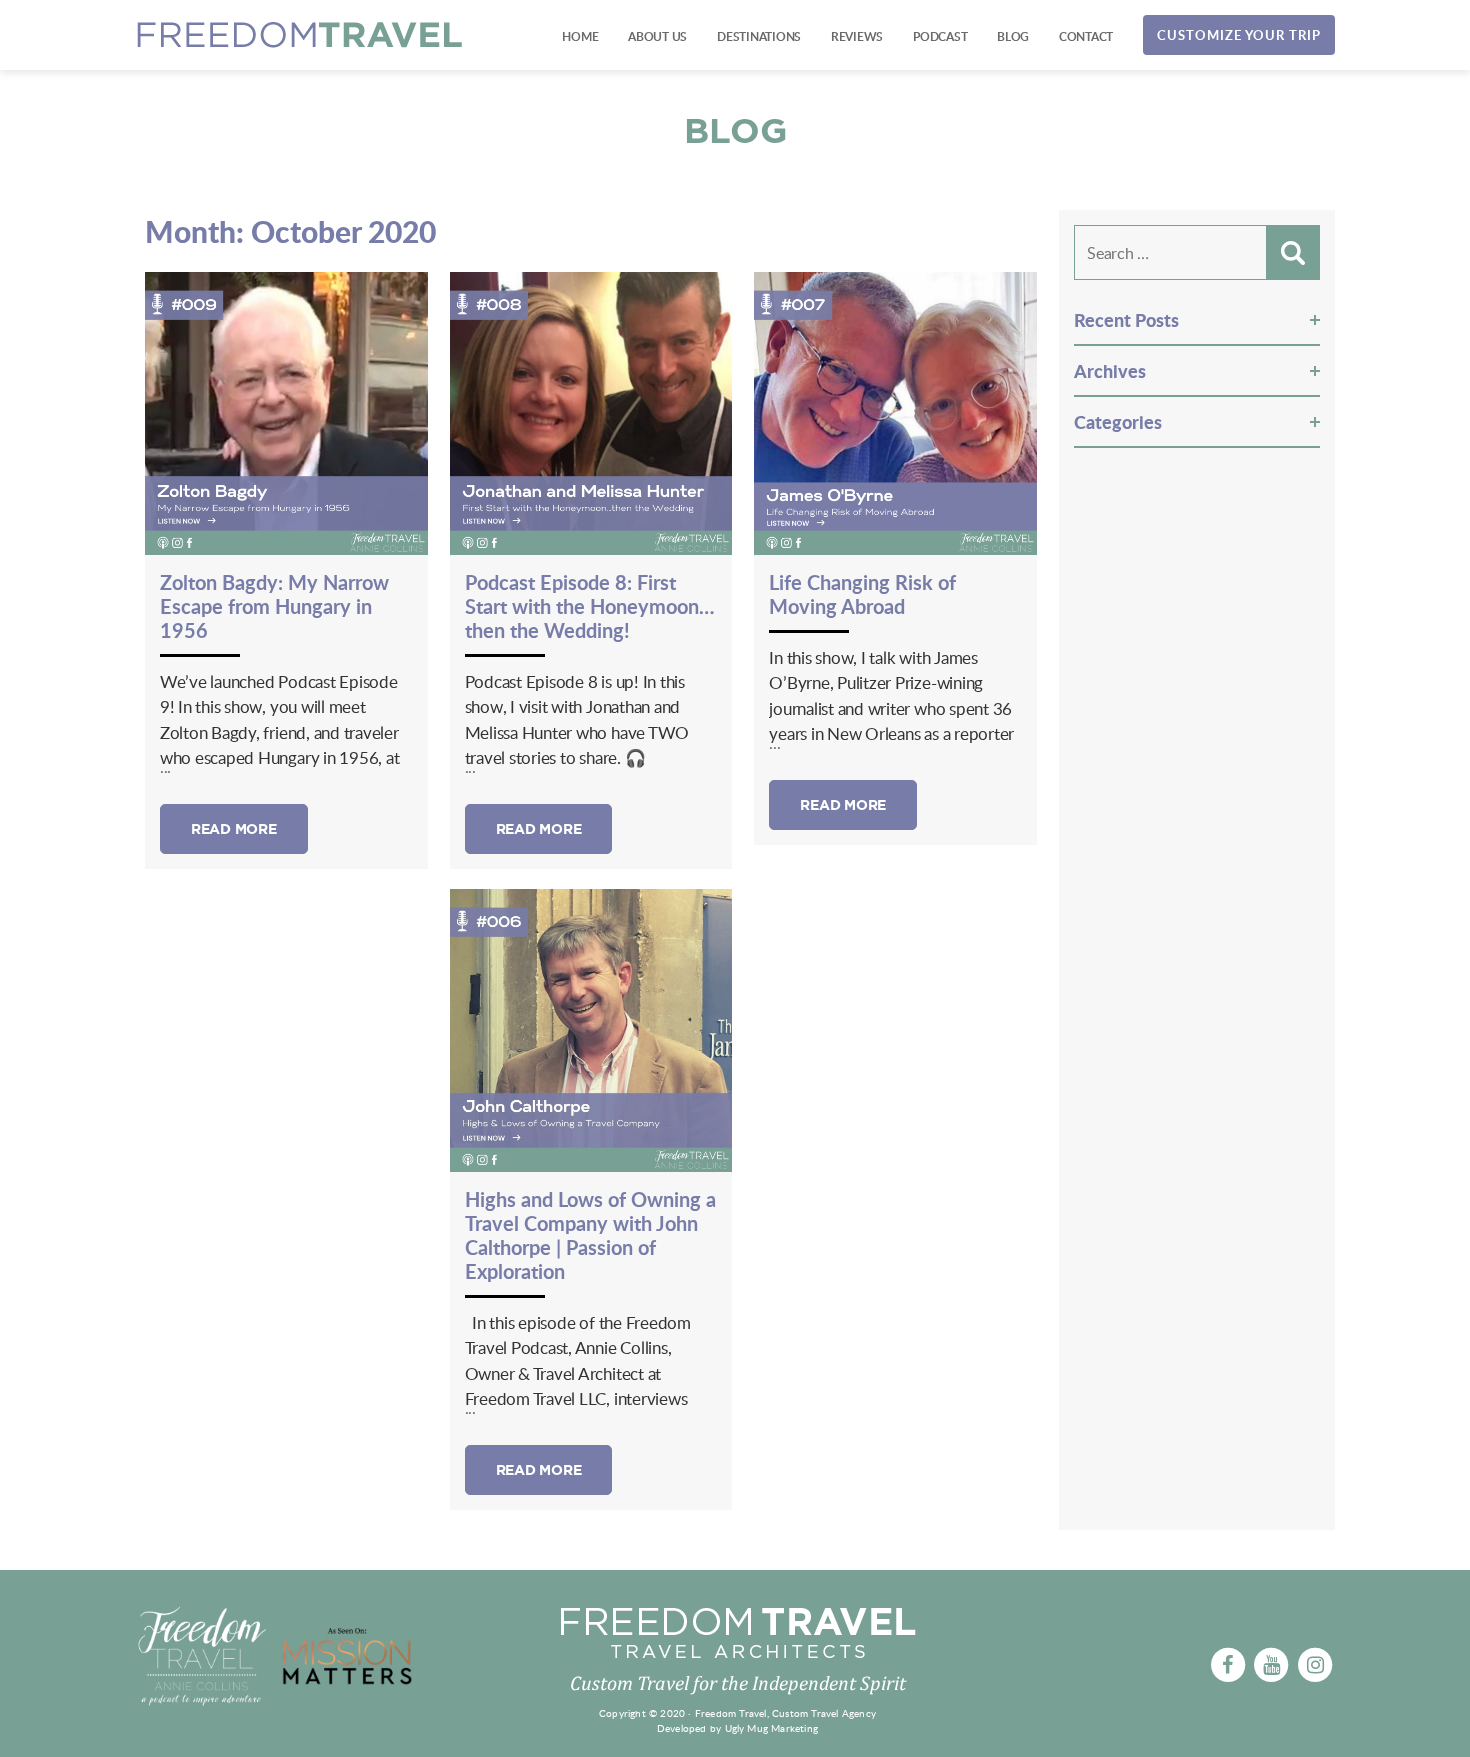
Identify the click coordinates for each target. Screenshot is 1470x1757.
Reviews (857, 36)
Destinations (759, 36)
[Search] (1293, 252)
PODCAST (940, 36)
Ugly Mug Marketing (772, 1728)
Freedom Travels (300, 35)
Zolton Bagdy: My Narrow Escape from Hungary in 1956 (274, 606)
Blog (1013, 36)
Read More (234, 829)
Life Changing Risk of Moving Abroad (862, 594)
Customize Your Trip (1239, 35)
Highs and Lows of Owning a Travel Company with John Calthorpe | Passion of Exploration (590, 1235)
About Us (657, 36)
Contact (1086, 36)
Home (580, 36)
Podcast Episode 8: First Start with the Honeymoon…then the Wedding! (589, 606)
